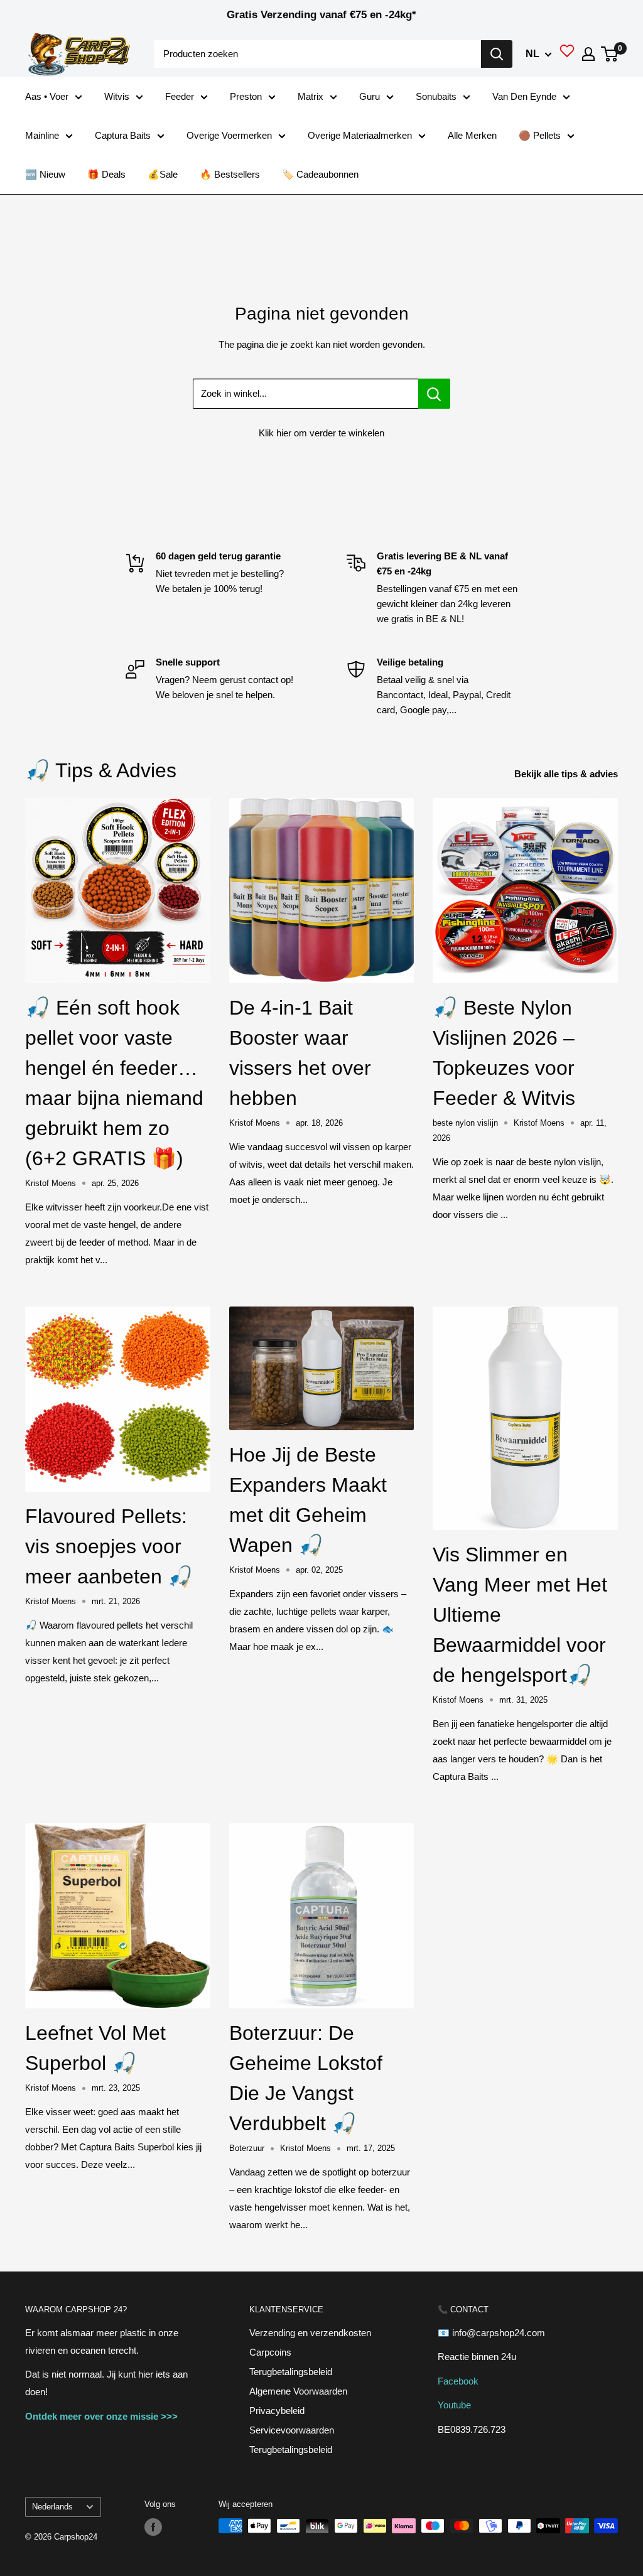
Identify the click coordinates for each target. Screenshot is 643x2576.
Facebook (458, 2381)
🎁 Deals (106, 174)
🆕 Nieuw (45, 174)
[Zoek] (497, 54)
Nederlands (52, 2507)
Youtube (454, 2405)
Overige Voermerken (229, 135)
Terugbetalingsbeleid (291, 2372)
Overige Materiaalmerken (360, 135)
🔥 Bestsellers (230, 174)
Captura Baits (123, 135)
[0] (610, 54)
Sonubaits (436, 96)
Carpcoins (270, 2352)
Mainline (42, 135)
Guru (370, 96)
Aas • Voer (47, 96)
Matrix (311, 96)
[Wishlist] (567, 54)
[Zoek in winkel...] (434, 394)
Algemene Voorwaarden (298, 2391)
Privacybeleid (277, 2411)
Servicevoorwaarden (292, 2430)
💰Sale (163, 174)
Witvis (117, 96)
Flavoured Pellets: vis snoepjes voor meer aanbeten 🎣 (109, 1546)
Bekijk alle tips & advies (567, 774)
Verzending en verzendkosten (310, 2333)
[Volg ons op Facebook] (153, 2527)
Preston (246, 96)
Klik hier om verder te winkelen (321, 433)
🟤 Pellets (540, 135)
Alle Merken (472, 135)
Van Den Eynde (524, 96)
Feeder (180, 96)
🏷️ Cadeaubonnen (320, 174)
